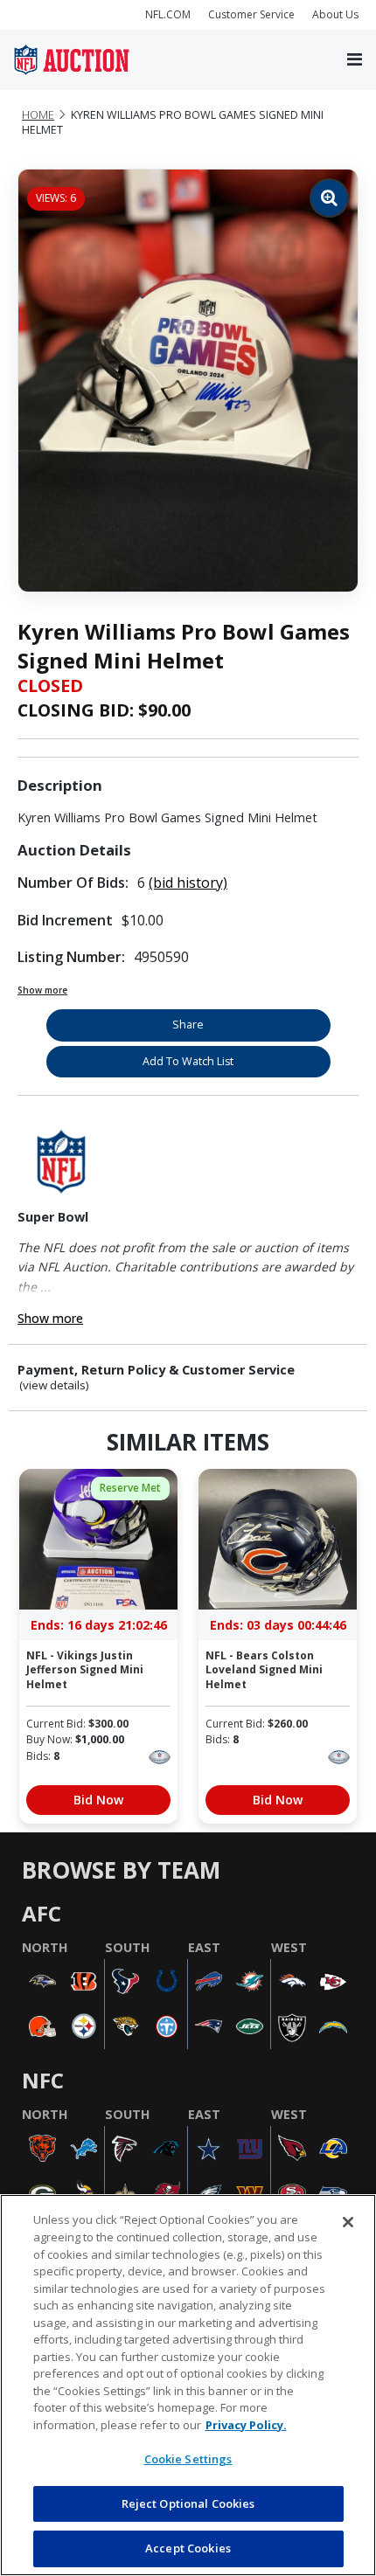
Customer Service (251, 14)
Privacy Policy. (246, 2425)
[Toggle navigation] (355, 60)
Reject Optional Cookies (188, 2503)
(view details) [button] (54, 1385)
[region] (188, 2385)
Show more (42, 990)
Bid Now (98, 1800)
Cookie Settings (188, 2459)
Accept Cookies (188, 2548)
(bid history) (188, 883)
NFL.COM (168, 14)
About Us (335, 14)
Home (38, 115)
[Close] (348, 2222)
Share (188, 1025)
